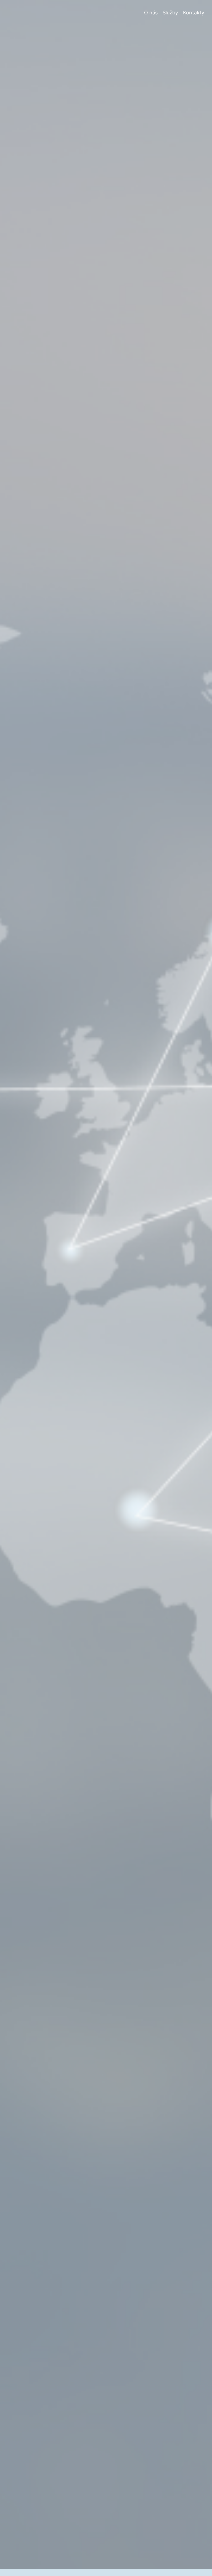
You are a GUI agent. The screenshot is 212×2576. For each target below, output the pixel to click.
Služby (170, 13)
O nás (151, 13)
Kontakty (194, 13)
